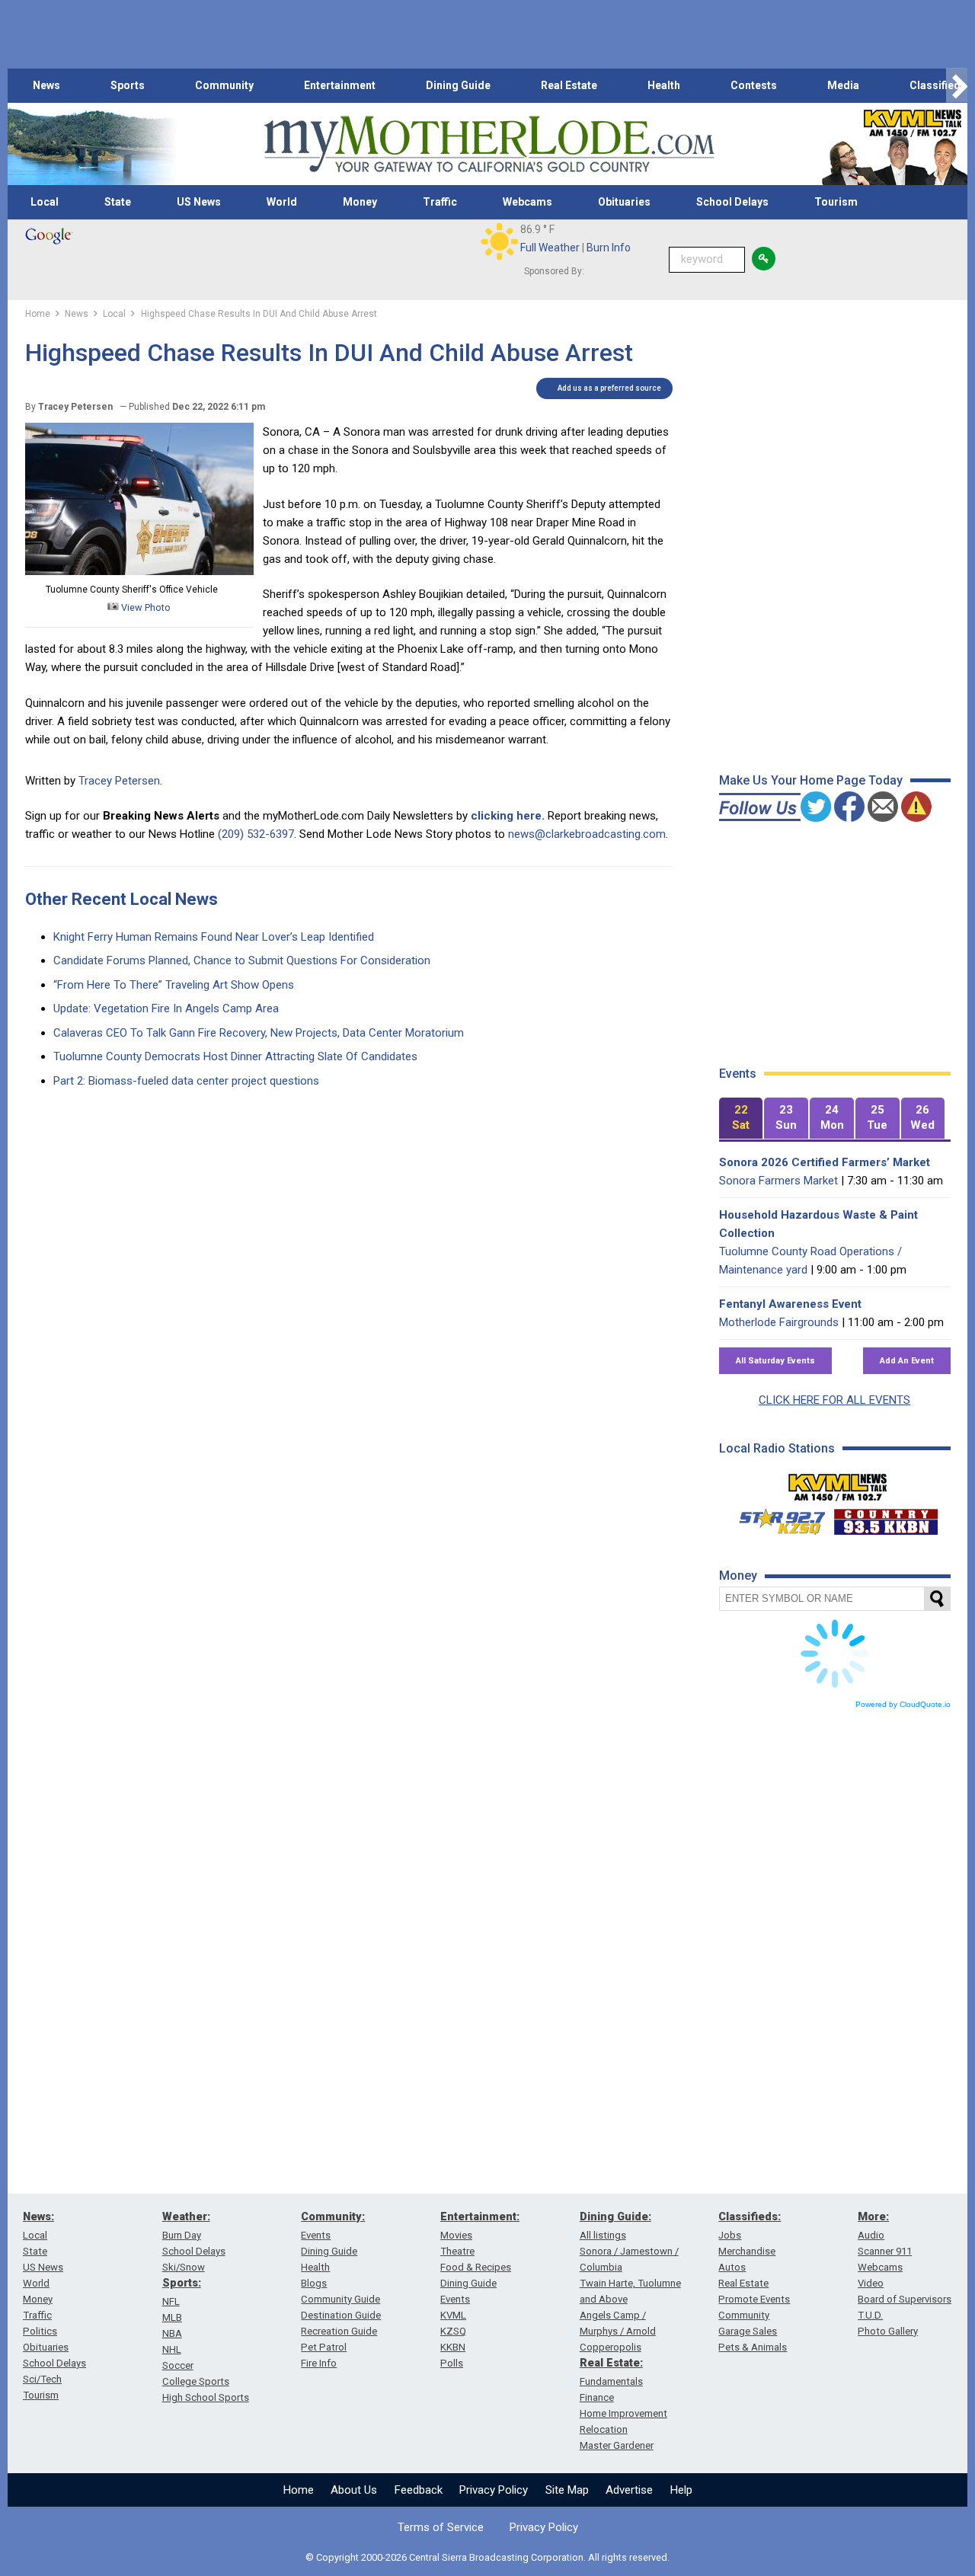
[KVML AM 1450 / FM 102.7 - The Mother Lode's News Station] (838, 1483)
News (46, 85)
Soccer (178, 2365)
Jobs (730, 2235)
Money (360, 202)
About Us (354, 2490)
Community (224, 85)
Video (871, 2283)
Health (664, 85)
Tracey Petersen (119, 781)
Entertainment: (480, 2216)
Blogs (314, 2283)
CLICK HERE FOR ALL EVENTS (834, 1400)
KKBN (453, 2347)
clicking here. (508, 816)
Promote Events (754, 2299)
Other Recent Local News (121, 899)
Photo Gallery (888, 2331)
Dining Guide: (615, 2216)
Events (316, 2235)
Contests (754, 85)
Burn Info (609, 248)
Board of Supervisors (905, 2299)
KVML (453, 2315)
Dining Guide (458, 85)
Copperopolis (611, 2347)
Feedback (419, 2490)
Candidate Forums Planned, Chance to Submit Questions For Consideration (242, 960)
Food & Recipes (476, 2267)
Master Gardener (617, 2445)
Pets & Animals (753, 2347)
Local (45, 202)
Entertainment (340, 85)
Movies (456, 2235)
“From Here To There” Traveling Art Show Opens (174, 985)
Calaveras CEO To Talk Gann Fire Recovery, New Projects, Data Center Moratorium (259, 1033)
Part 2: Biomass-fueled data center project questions (186, 1081)
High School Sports (206, 2397)
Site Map (567, 2490)
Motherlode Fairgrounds (779, 1322)
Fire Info (319, 2363)
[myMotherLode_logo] (489, 144)
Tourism (836, 202)
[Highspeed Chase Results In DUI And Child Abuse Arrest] (139, 571)
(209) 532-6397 (256, 834)
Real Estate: (611, 2363)
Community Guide (340, 2299)
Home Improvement (623, 2413)
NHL (172, 2349)
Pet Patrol (324, 2347)
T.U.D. (870, 2315)
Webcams (527, 202)
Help (681, 2490)
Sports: (182, 2283)
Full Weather (550, 248)
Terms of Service (441, 2527)
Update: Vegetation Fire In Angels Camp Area (166, 1008)
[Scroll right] (957, 86)
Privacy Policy (494, 2490)
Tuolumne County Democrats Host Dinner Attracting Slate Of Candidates (235, 1056)
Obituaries (624, 202)
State (118, 202)
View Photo (145, 607)
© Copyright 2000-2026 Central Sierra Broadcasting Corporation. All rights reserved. (487, 2557)
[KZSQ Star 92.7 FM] (775, 1518)
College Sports (196, 2381)
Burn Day (182, 2235)
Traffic (440, 202)
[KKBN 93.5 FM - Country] (885, 1518)
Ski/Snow (184, 2267)
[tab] (741, 1119)
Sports (128, 85)
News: (38, 2216)
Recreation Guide (339, 2331)
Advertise (629, 2490)
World (282, 202)
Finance (597, 2397)
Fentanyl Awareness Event (790, 1304)
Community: (333, 2216)
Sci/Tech (42, 2379)
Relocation (604, 2429)
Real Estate (569, 85)
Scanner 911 (885, 2251)
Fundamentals (611, 2381)
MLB (172, 2317)
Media (843, 85)
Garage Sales (748, 2331)
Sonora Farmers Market (778, 1181)
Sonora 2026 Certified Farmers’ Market (825, 1162)
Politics (40, 2331)
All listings (603, 2235)
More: (873, 2216)
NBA (172, 2333)
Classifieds (938, 85)
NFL (171, 2301)
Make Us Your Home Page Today (811, 780)
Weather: (186, 2216)
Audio (871, 2235)
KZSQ (453, 2331)
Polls (452, 2363)
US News (199, 202)
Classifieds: (750, 2216)
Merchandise (747, 2251)
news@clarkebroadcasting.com (587, 834)
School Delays (732, 202)
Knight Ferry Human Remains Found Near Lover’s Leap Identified (214, 937)
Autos (732, 2267)
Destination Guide (341, 2315)
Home (299, 2490)
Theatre (457, 2251)
